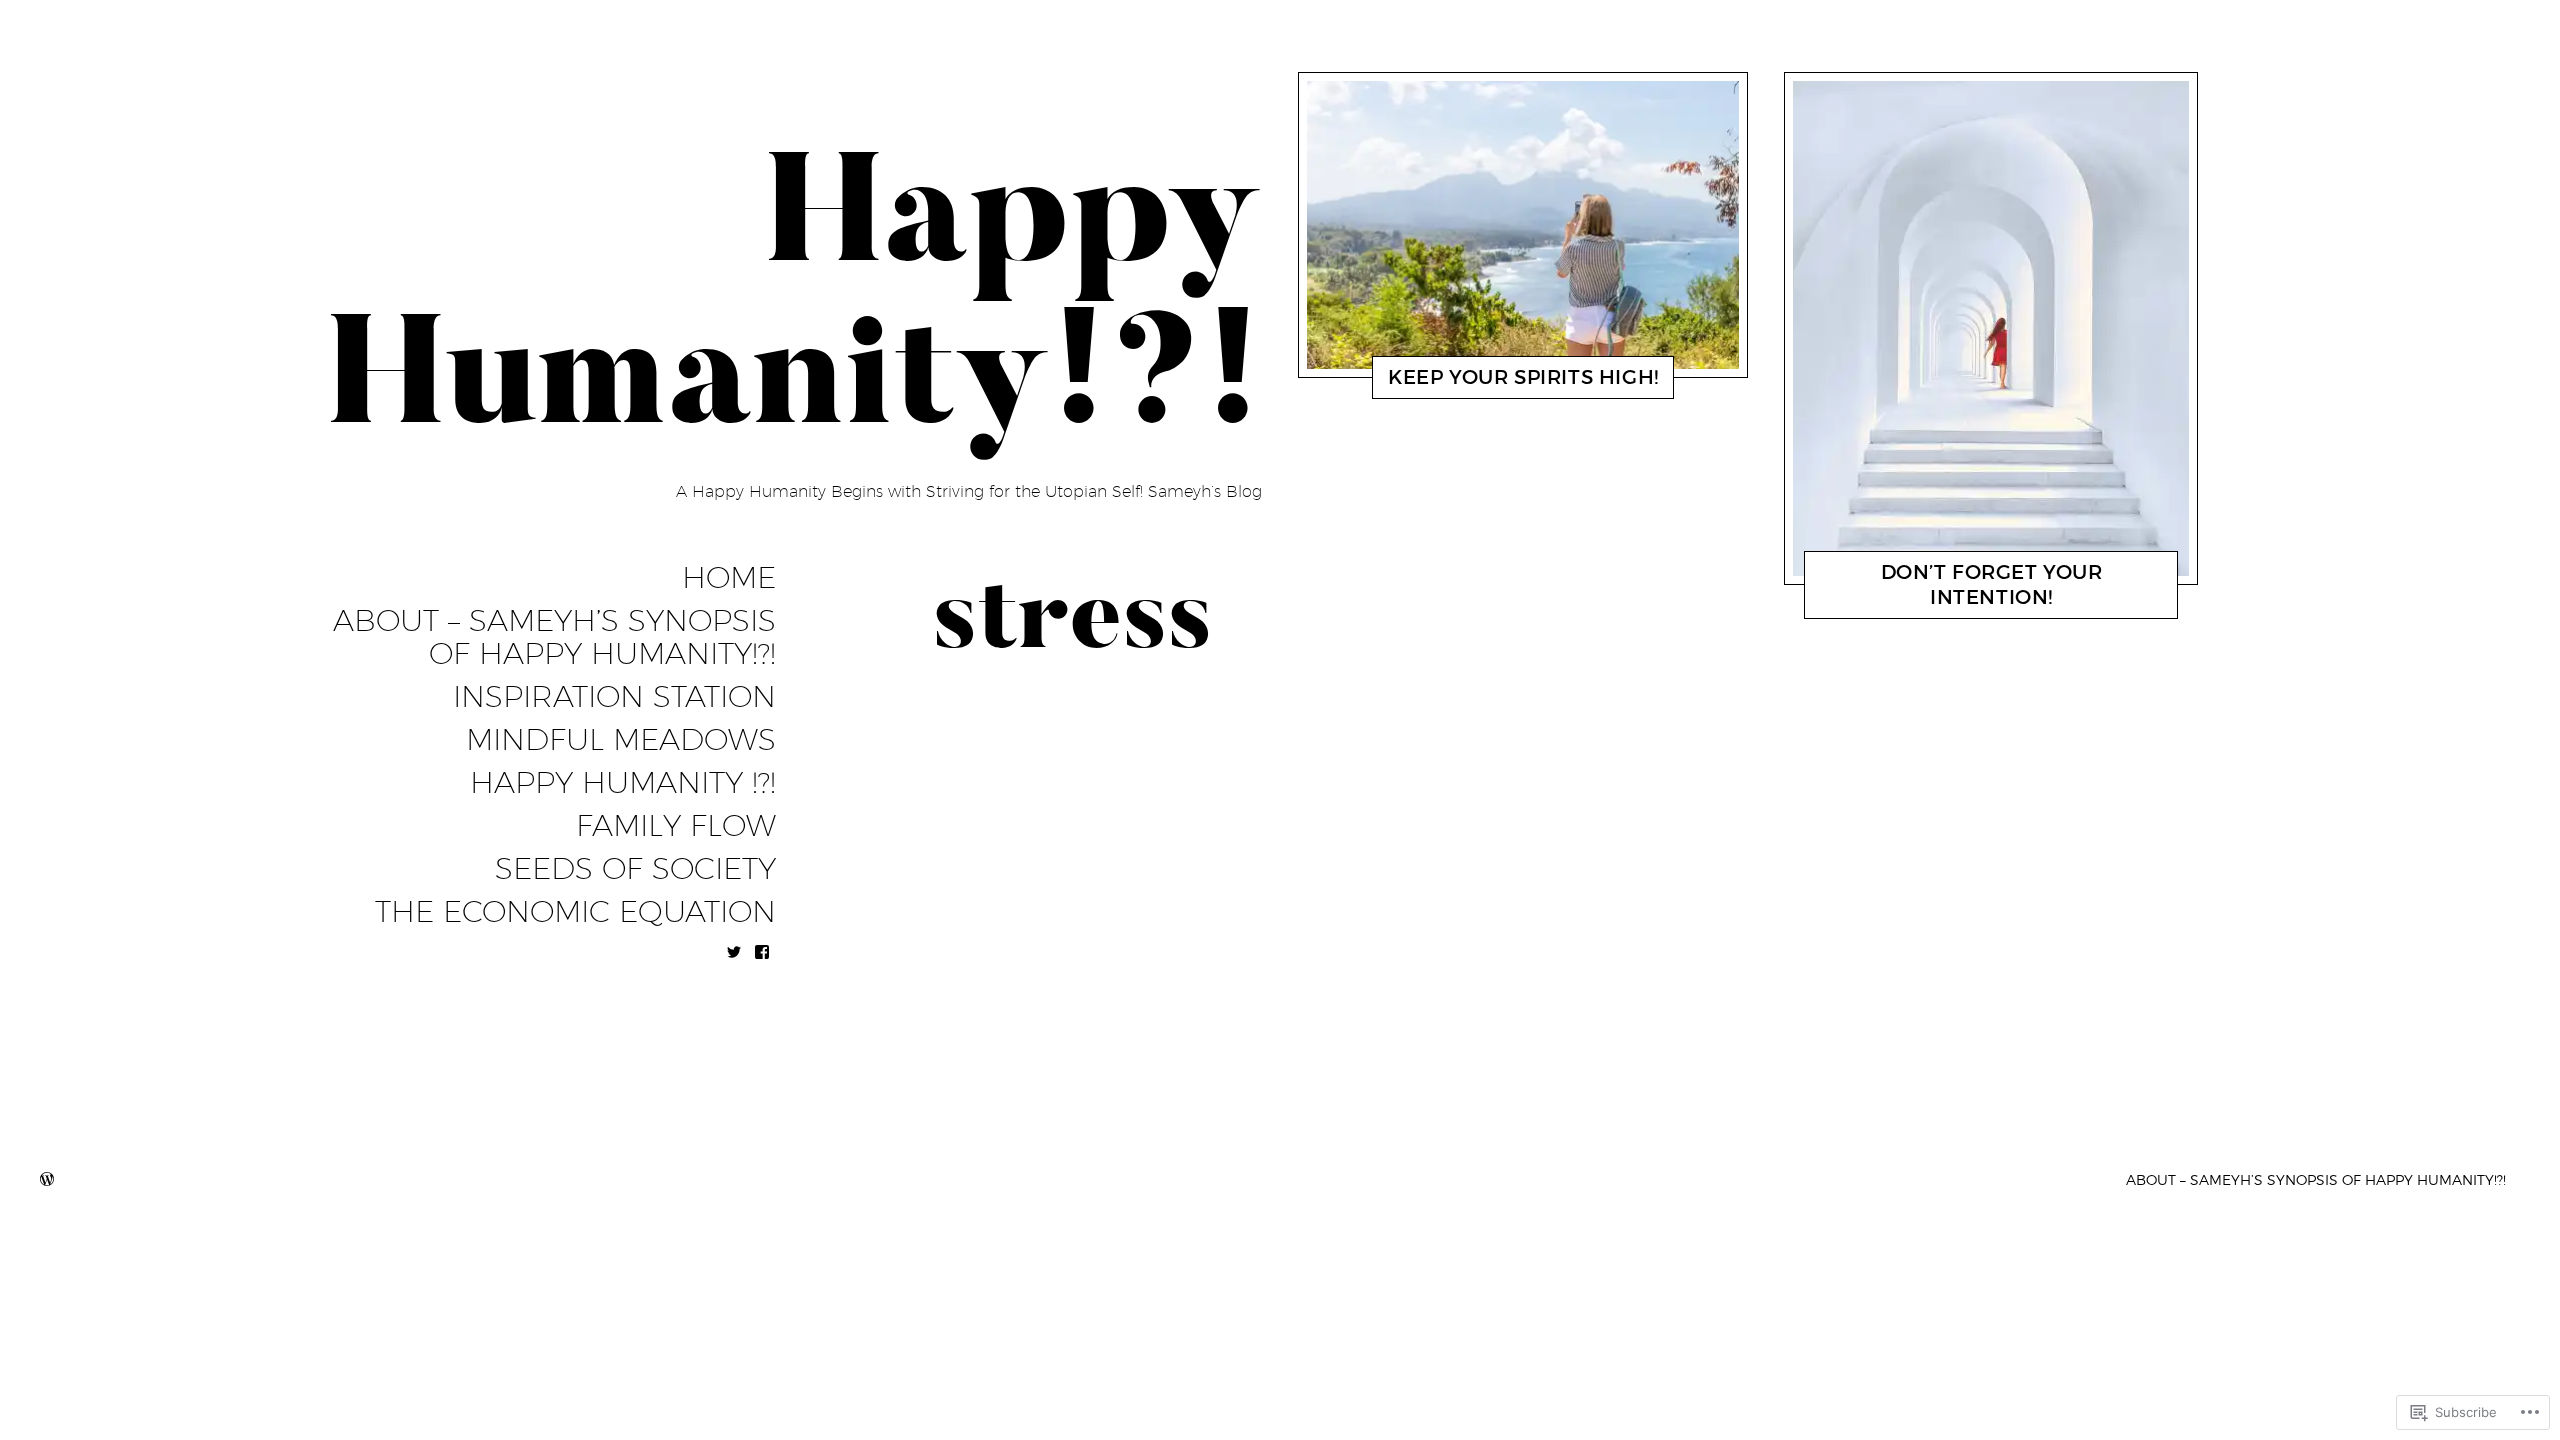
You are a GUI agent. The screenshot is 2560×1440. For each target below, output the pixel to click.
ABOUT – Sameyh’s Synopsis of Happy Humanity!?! (554, 637)
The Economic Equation (575, 912)
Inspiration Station (614, 697)
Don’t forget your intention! (1992, 584)
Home (729, 578)
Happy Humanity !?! (623, 783)
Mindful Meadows (621, 740)
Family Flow (676, 826)
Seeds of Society (635, 869)
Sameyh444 (1521, 382)
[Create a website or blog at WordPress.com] (47, 1180)
